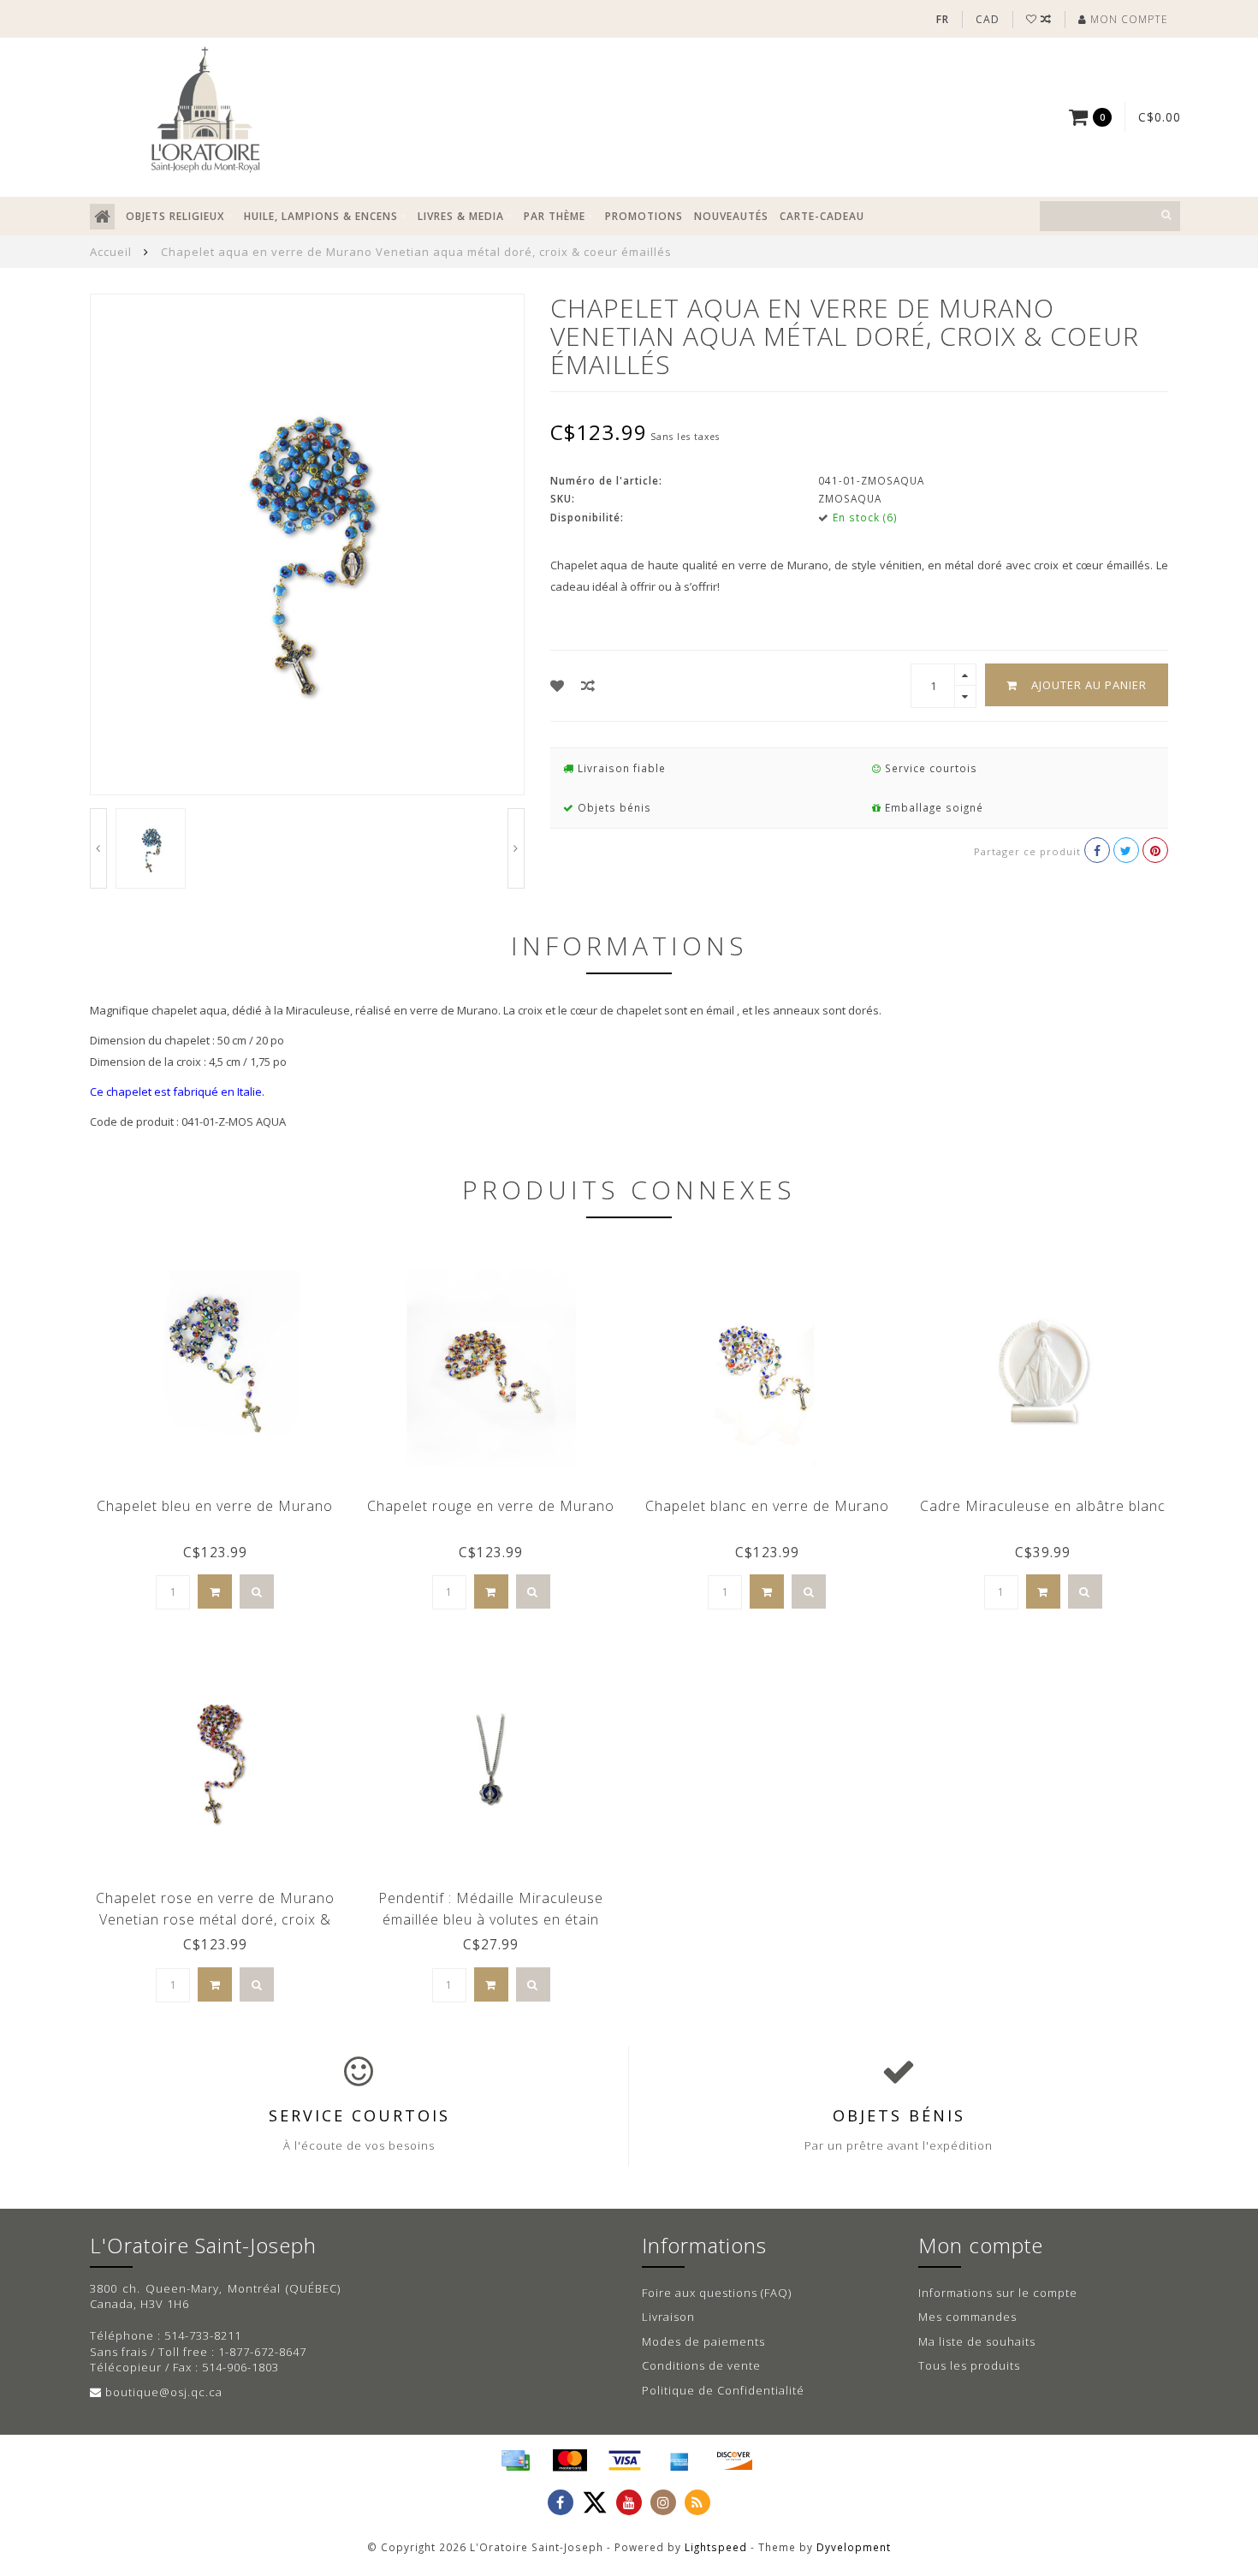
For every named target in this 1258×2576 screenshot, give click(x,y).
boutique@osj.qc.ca (164, 2392)
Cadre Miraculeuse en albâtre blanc (1043, 1506)
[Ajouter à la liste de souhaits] (558, 686)
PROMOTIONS (644, 216)
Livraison (668, 2317)
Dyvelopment (854, 2547)
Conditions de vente (701, 2365)
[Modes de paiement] (515, 2460)
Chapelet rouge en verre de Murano (491, 1506)
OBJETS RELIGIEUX (175, 216)
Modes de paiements (703, 2341)
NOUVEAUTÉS (731, 216)
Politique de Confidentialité (723, 2390)
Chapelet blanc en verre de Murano (767, 1506)
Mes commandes (967, 2317)
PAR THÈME (555, 216)
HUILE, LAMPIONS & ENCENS (321, 216)
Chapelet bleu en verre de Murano (215, 1506)
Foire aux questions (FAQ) (717, 2293)
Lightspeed (716, 2547)
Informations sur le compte (998, 2293)
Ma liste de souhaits (977, 2341)
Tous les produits (969, 2365)
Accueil (111, 252)
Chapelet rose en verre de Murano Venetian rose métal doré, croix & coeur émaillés (215, 1919)
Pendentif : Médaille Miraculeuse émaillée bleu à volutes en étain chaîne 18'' (491, 1919)
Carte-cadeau (822, 216)
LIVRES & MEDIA (461, 216)
